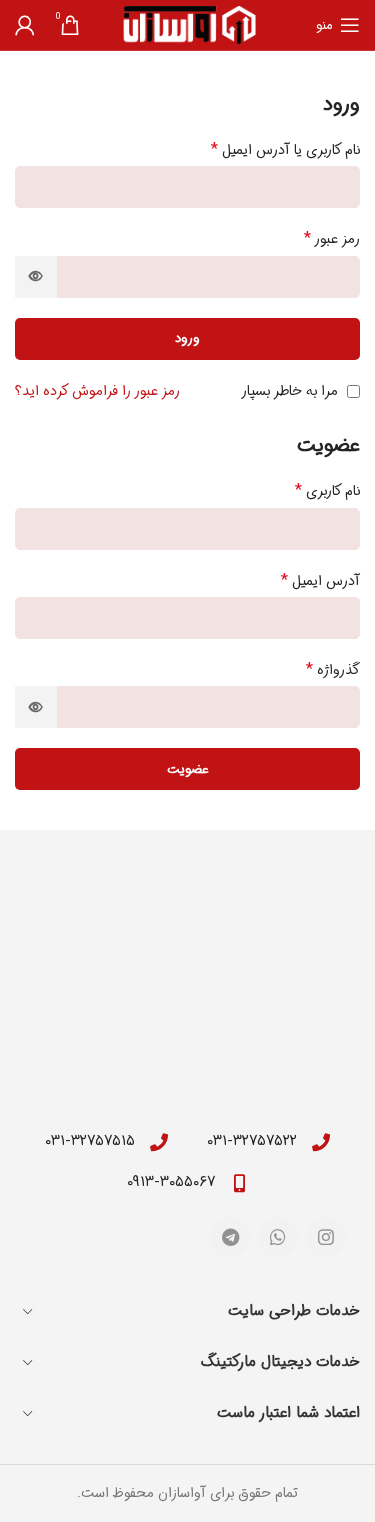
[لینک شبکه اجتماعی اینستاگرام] (326, 1237)
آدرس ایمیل (320, 581)
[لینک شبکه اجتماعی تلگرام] (230, 1237)
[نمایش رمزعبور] (36, 277)
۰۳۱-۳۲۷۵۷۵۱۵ (90, 1141)
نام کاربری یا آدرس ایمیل (285, 150)
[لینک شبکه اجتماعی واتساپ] (278, 1237)
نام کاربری (327, 491)
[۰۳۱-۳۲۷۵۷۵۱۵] (159, 1142)
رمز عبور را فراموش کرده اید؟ (97, 391)
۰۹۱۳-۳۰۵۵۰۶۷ (171, 1182)
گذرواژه (333, 670)
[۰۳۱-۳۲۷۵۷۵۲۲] (321, 1142)
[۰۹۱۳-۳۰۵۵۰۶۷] (239, 1183)
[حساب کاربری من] (25, 25)
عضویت (187, 769)
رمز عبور (332, 239)
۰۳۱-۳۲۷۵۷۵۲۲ (252, 1141)
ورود (187, 338)
